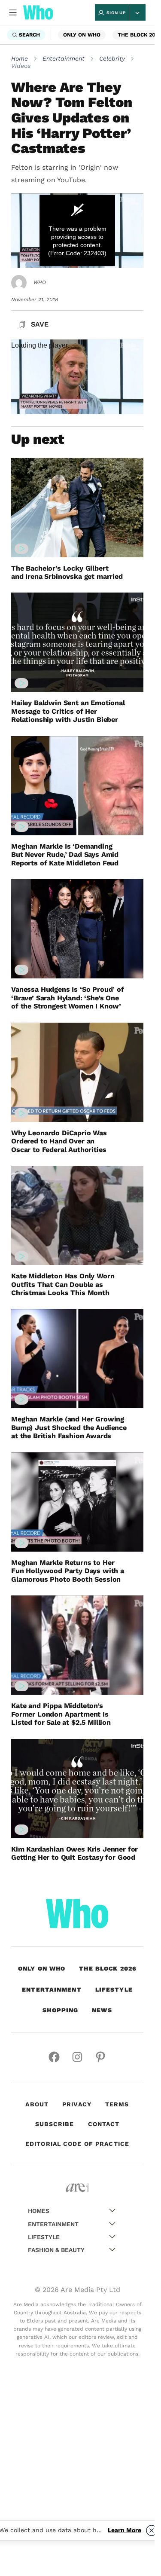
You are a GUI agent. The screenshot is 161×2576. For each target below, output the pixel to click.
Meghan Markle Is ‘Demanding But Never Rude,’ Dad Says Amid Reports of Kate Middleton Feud (65, 855)
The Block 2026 (108, 1968)
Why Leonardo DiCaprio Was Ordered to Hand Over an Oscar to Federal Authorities (59, 1141)
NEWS (102, 2010)
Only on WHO (82, 35)
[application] (77, 231)
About (37, 2104)
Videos (21, 66)
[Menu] (13, 12)
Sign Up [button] (116, 13)
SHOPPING (60, 2010)
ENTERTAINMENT (52, 1989)
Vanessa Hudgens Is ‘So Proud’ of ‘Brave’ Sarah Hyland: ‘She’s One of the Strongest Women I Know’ (68, 998)
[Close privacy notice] (152, 2530)
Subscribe (55, 2124)
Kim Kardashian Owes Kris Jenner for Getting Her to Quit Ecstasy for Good (74, 1853)
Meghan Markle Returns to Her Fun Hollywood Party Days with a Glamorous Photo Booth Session (68, 1571)
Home (20, 58)
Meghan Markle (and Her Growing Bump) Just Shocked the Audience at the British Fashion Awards (69, 1427)
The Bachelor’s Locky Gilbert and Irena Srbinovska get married (67, 572)
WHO (40, 282)
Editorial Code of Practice (77, 2144)
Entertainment (64, 58)
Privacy (77, 2104)
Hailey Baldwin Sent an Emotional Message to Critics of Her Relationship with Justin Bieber (68, 711)
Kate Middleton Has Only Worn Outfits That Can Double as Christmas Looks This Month (63, 1284)
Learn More (125, 2530)
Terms (117, 2104)
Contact (104, 2124)
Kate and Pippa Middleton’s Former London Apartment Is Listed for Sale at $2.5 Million (61, 1714)
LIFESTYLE (114, 1989)
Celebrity (112, 58)
